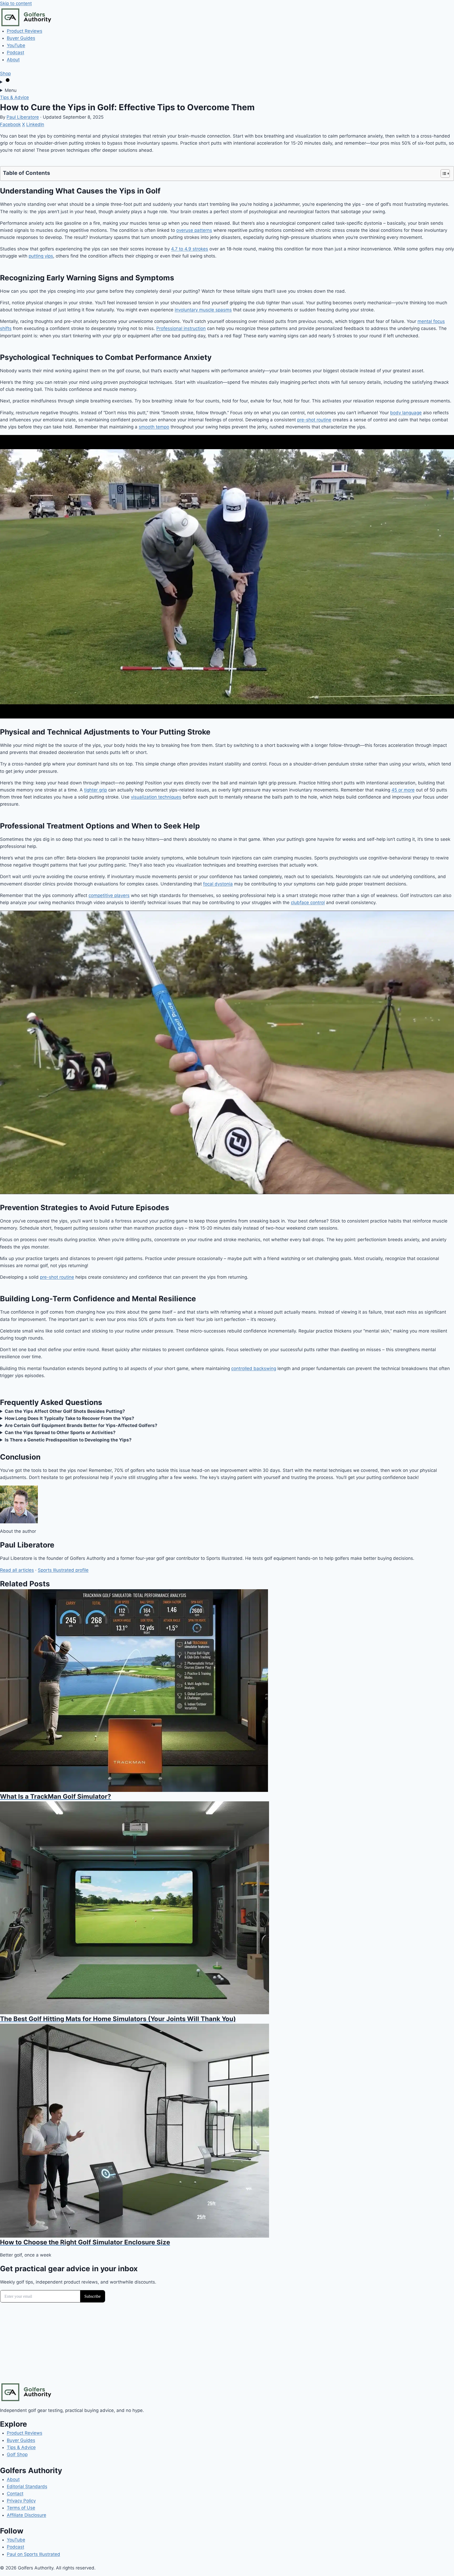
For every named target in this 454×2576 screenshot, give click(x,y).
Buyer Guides (21, 38)
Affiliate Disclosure (27, 2515)
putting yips (41, 256)
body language (406, 413)
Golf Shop (17, 2454)
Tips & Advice (14, 97)
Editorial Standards (27, 2486)
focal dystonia (218, 884)
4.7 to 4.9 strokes (190, 249)
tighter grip (96, 790)
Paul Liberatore (23, 117)
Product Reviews (25, 31)
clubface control (308, 903)
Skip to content (16, 3)
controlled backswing (254, 1368)
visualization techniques (156, 797)
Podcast (16, 53)
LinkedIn (35, 124)
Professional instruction (181, 328)
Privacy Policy (21, 2501)
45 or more (403, 790)
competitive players (109, 895)
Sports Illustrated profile (63, 1570)
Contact (15, 2494)
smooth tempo (154, 427)
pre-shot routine (314, 420)
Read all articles (17, 1570)
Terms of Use (21, 2508)
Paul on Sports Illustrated (33, 2554)
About (13, 60)
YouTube (16, 45)
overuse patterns (194, 230)
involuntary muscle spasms (203, 310)
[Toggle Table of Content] (443, 174)
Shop (5, 74)
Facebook (10, 124)
